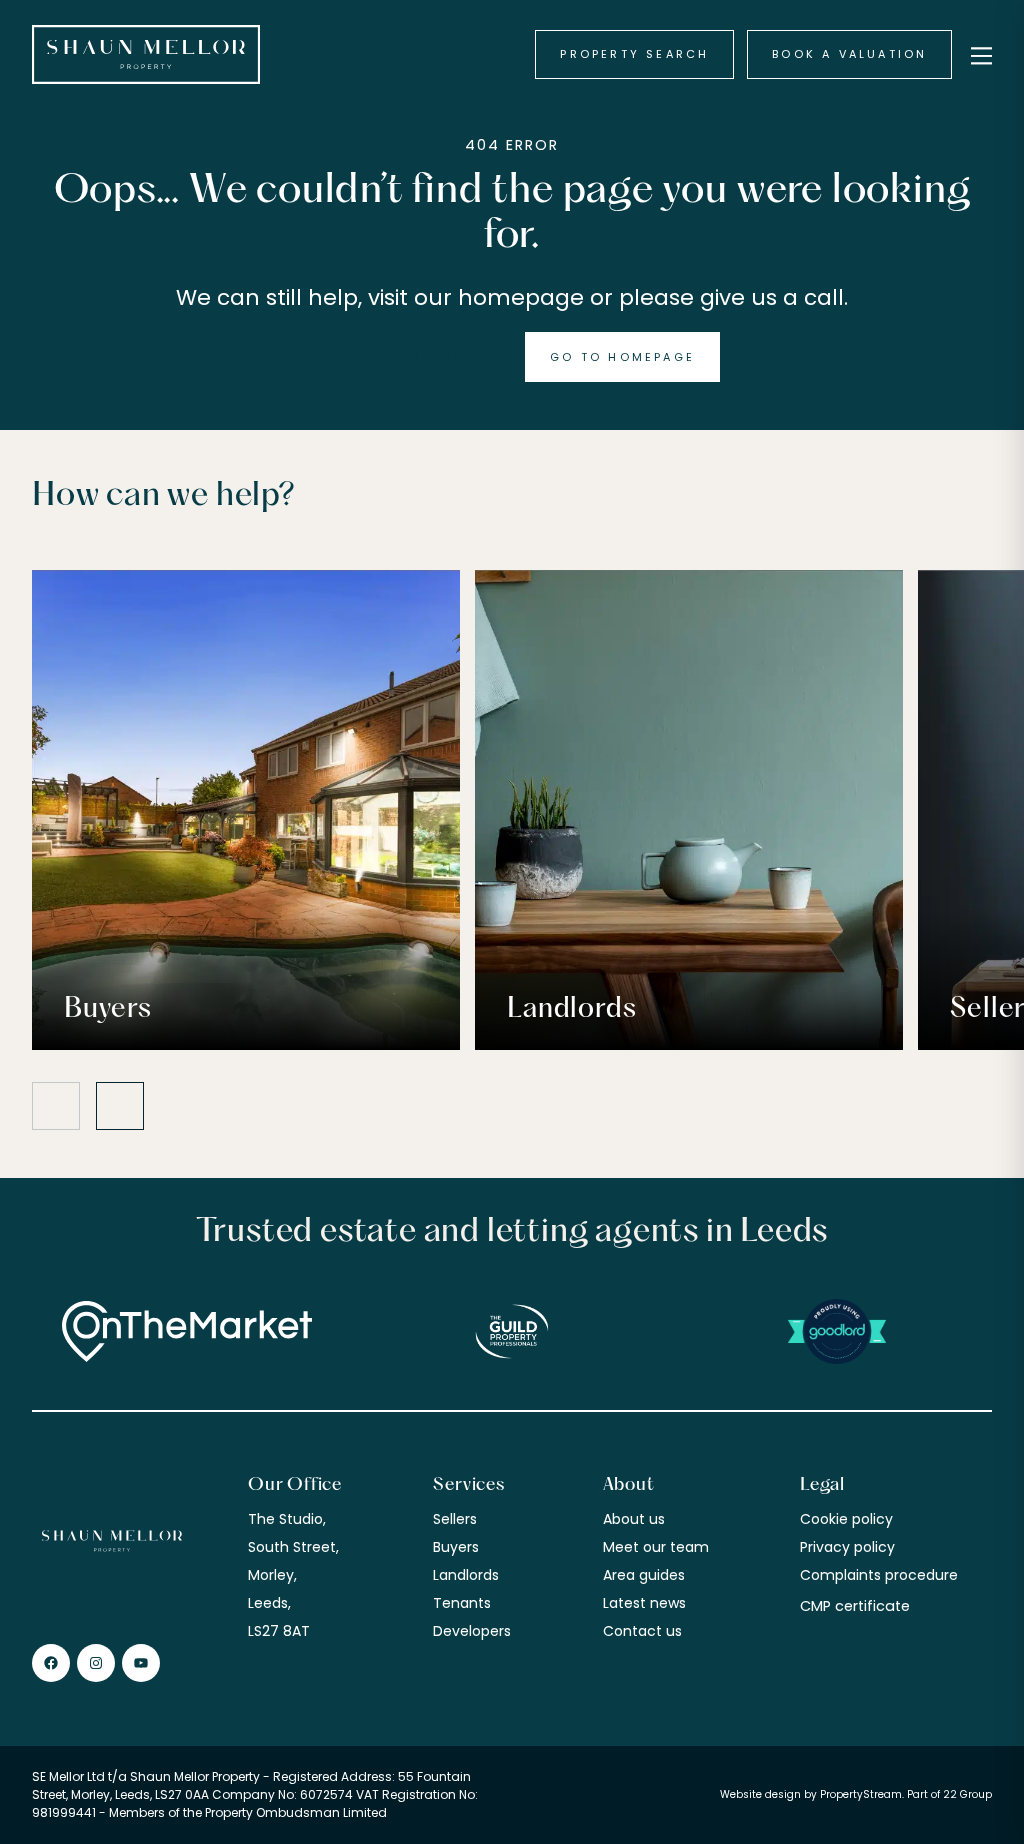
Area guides (644, 1575)
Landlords (466, 1575)
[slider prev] (56, 1106)
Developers (472, 1631)
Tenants (462, 1603)
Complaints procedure (879, 1575)
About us (634, 1519)
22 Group (967, 1794)
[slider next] (120, 1106)
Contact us (642, 1631)
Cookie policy (846, 1519)
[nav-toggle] (978, 54)
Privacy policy (847, 1547)
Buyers (456, 1547)
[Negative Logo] (146, 54)
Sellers (455, 1519)
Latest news (644, 1603)
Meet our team (656, 1547)
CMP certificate (855, 1606)
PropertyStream (861, 1794)
